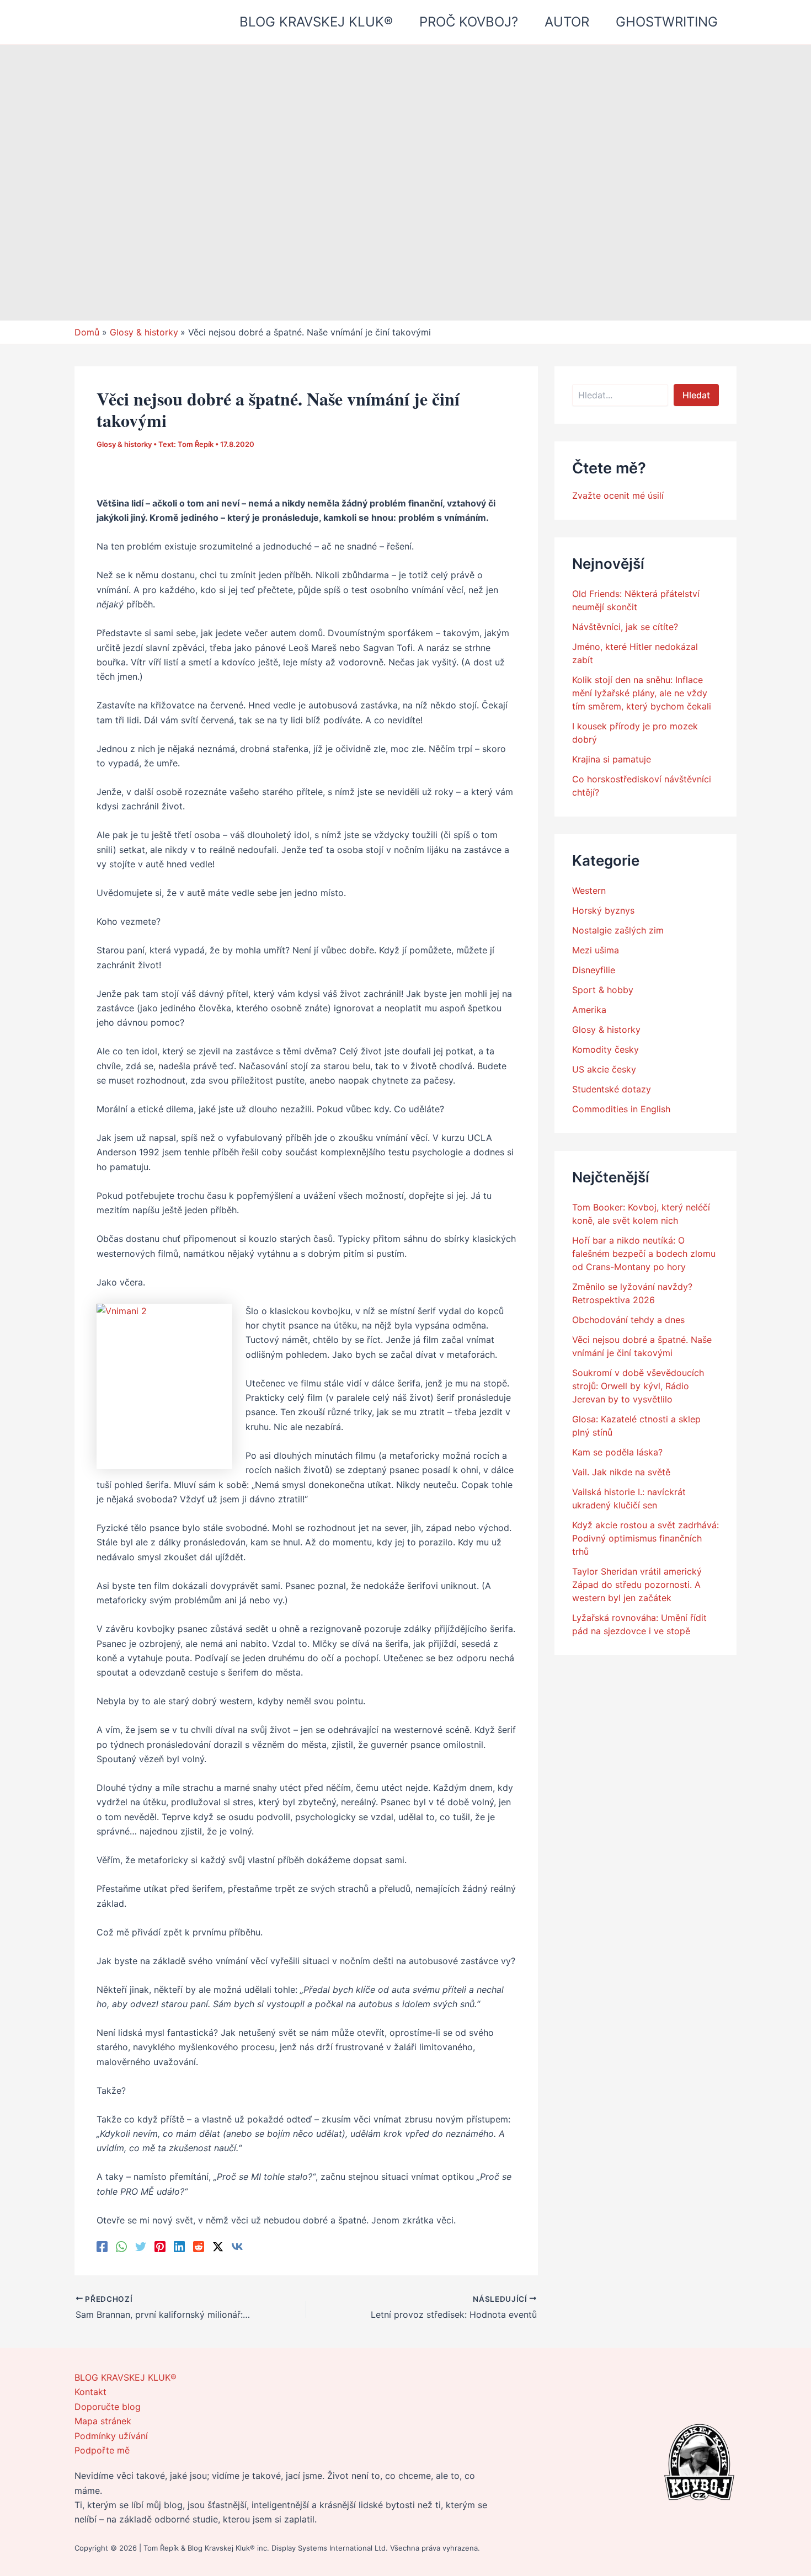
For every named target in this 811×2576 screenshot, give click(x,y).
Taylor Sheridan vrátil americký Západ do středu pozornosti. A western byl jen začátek (637, 1585)
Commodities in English (621, 1109)
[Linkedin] (179, 2246)
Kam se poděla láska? (617, 1452)
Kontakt (90, 2392)
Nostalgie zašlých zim (618, 930)
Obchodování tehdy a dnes (628, 1320)
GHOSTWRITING (667, 22)
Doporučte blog (108, 2407)
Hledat (696, 395)
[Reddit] (199, 2246)
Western (589, 890)
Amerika (589, 1010)
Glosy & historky (124, 444)
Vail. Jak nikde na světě (621, 1472)
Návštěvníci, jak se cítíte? (625, 627)
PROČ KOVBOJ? (469, 22)
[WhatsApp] (121, 2246)
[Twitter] (141, 2246)
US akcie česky (604, 1069)
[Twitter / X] (218, 2246)
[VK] (237, 2246)
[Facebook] (102, 2246)
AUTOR (567, 22)
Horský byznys (603, 910)
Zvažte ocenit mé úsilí (618, 495)
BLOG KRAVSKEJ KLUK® (316, 22)
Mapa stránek (103, 2421)
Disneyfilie (594, 970)
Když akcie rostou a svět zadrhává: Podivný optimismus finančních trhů (645, 1538)
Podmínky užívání (111, 2436)
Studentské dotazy (612, 1089)
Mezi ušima (596, 950)
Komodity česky (605, 1049)
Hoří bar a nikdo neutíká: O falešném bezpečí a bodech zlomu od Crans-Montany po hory (644, 1254)
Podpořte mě (102, 2450)
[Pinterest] (160, 2246)
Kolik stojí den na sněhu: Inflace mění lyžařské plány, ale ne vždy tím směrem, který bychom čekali (642, 693)
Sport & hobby (603, 990)
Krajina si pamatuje (612, 759)
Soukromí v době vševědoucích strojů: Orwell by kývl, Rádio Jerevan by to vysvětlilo (638, 1386)
